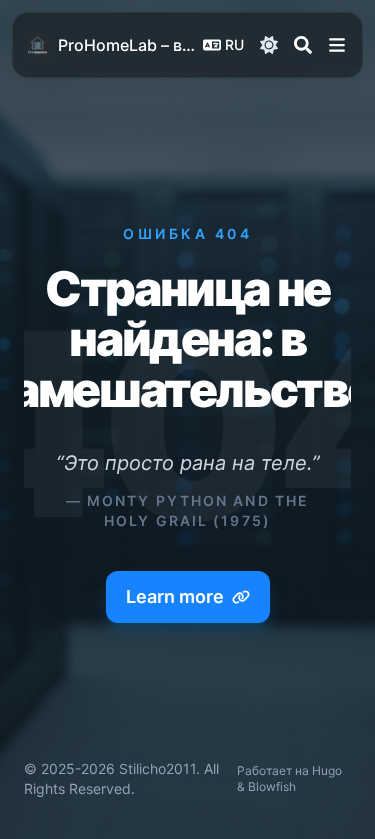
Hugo (327, 770)
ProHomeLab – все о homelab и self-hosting (126, 45)
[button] (337, 45)
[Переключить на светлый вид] (269, 45)
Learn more (175, 596)
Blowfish (272, 786)
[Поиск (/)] (303, 45)
